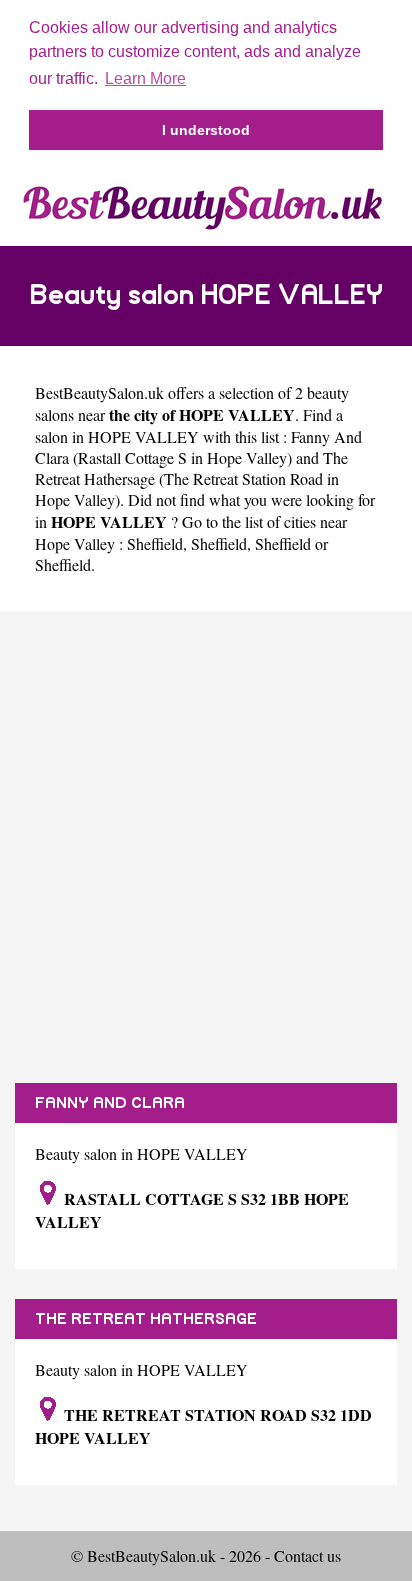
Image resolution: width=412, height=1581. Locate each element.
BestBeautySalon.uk (99, 392)
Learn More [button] (145, 78)
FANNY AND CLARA (110, 1103)
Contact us (307, 1555)
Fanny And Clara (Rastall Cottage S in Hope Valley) (198, 447)
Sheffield (155, 543)
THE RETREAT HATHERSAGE (146, 1319)
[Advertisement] (206, 847)
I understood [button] (206, 130)
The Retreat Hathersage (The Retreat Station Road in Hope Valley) (191, 478)
